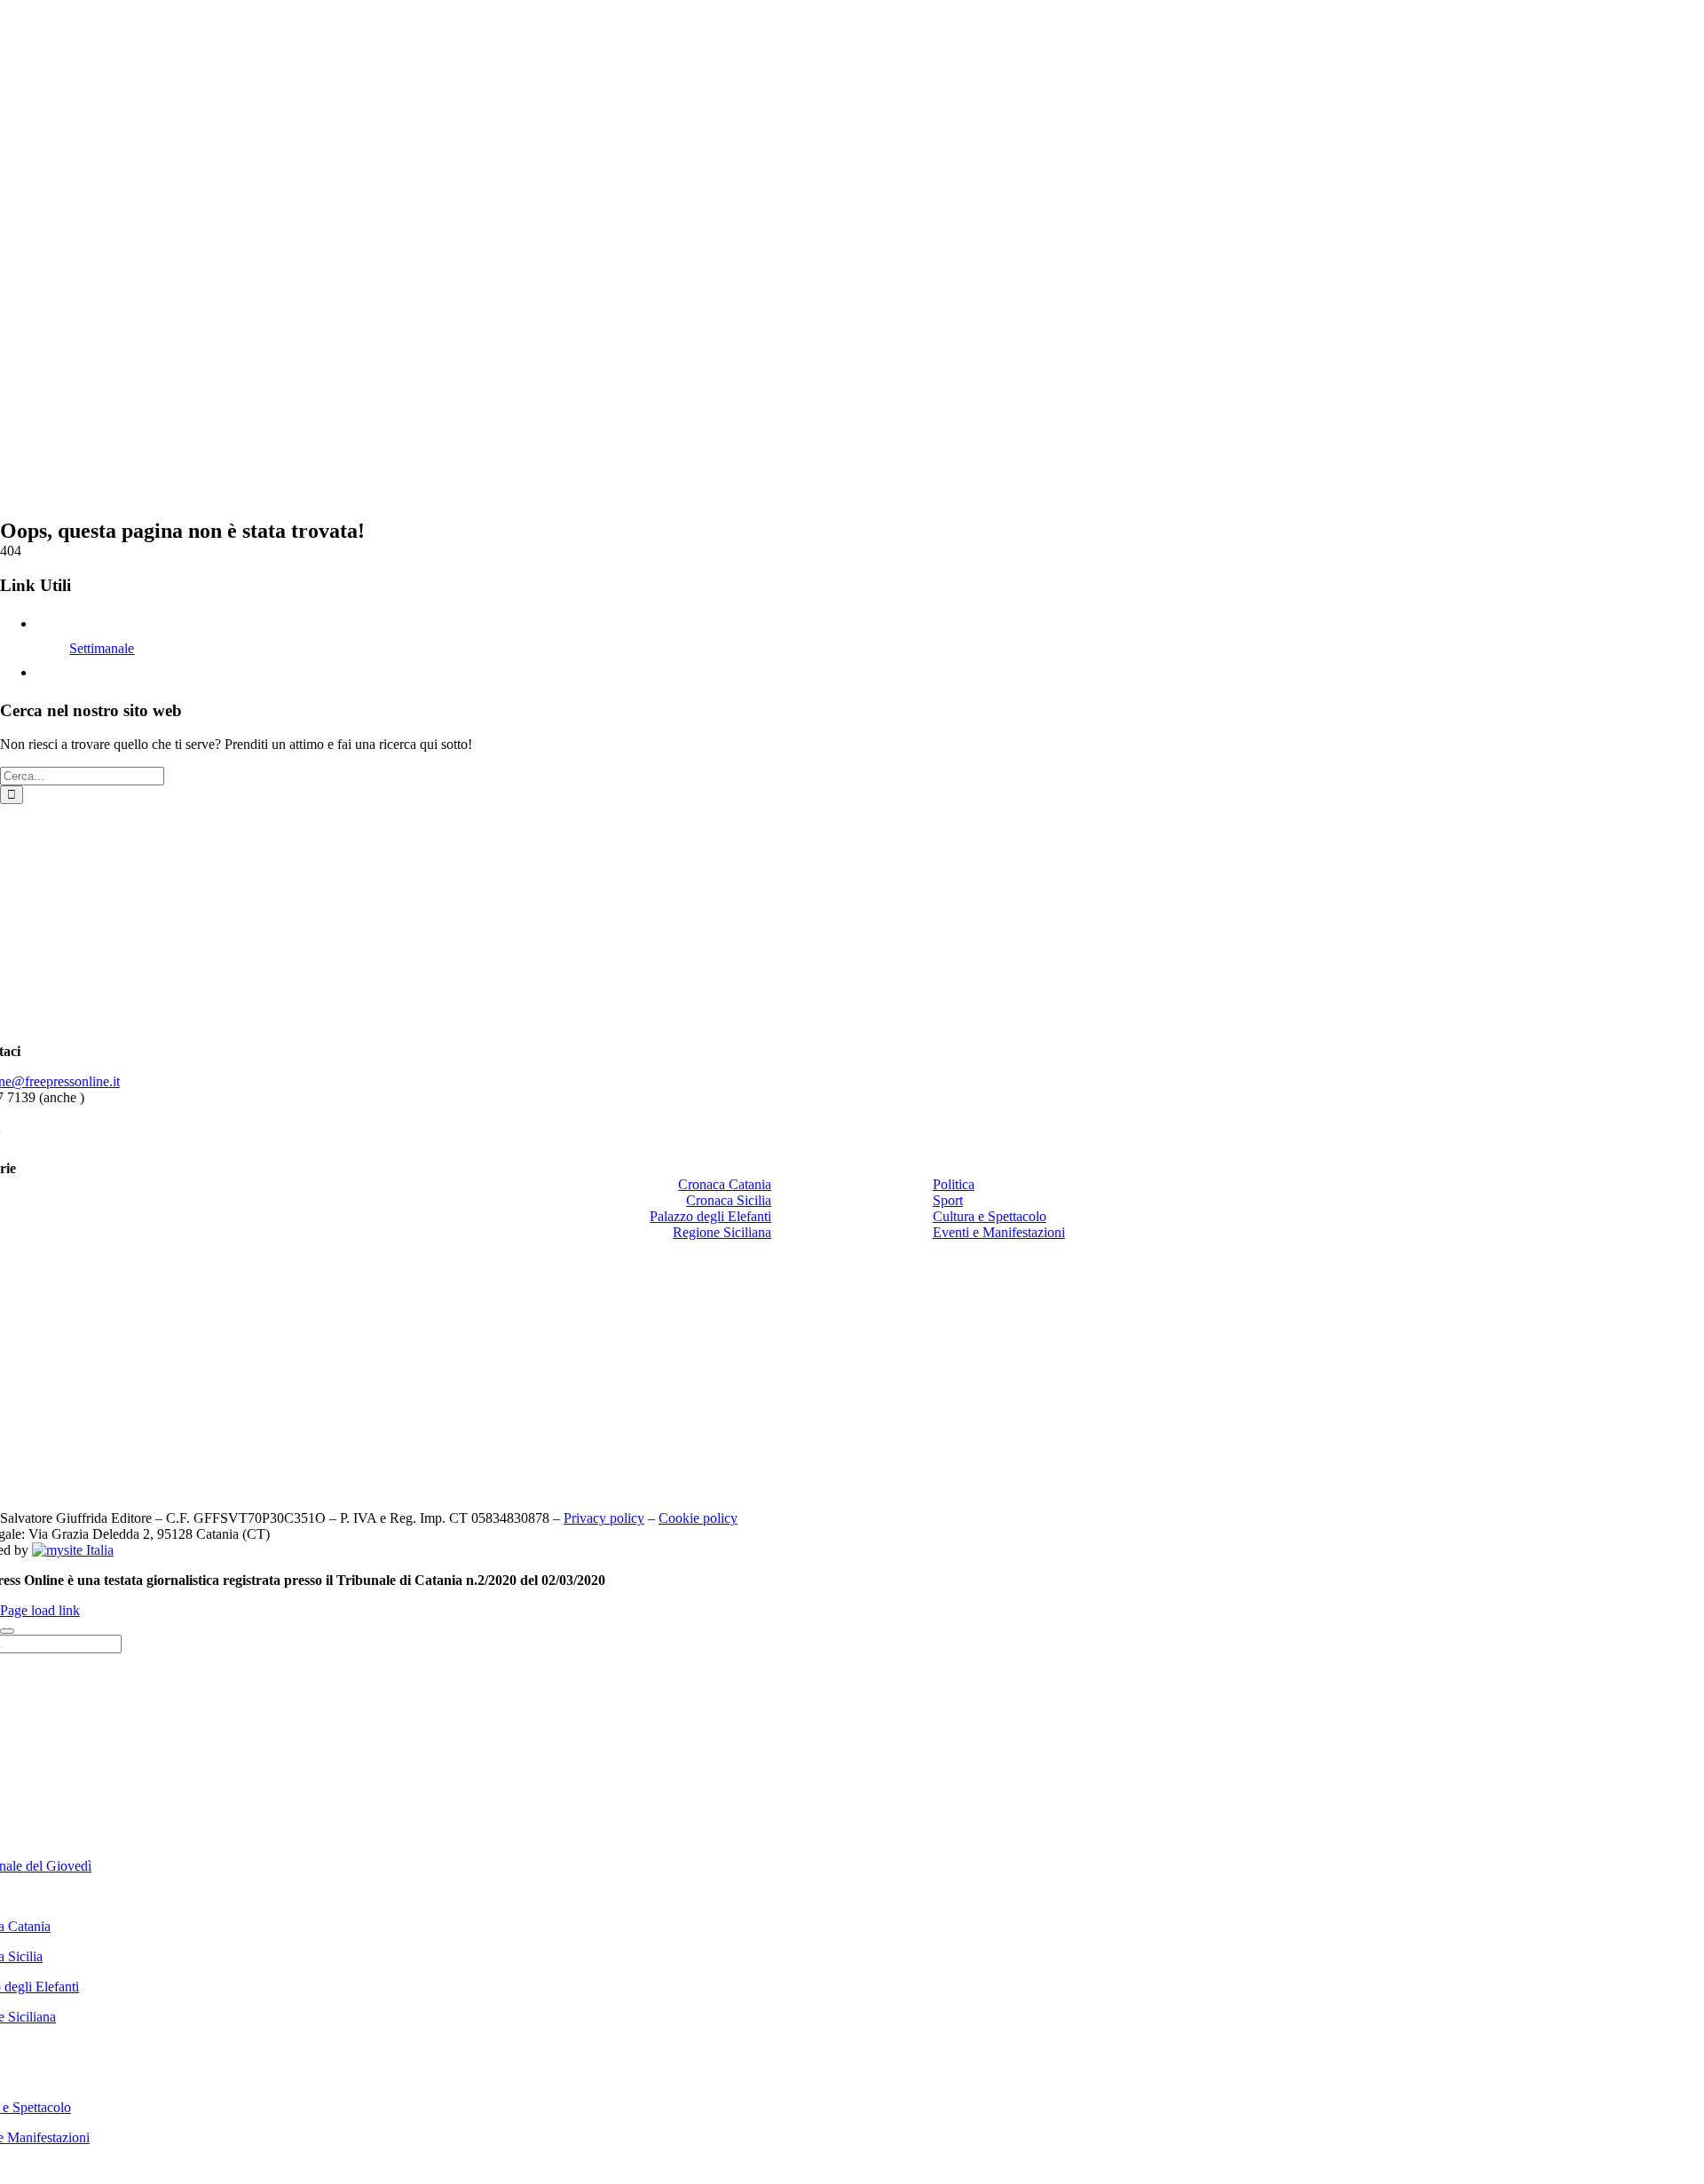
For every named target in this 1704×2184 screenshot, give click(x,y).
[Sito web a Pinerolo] (73, 1550)
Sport (948, 1200)
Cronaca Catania (725, 1184)
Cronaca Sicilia (729, 1200)
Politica (954, 1184)
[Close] (7, 1631)
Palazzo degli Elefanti (710, 1216)
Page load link (40, 1610)
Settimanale (102, 648)
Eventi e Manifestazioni (999, 1232)
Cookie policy (698, 1518)
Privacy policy (604, 1518)
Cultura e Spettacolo (990, 1216)
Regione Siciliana (722, 1232)
